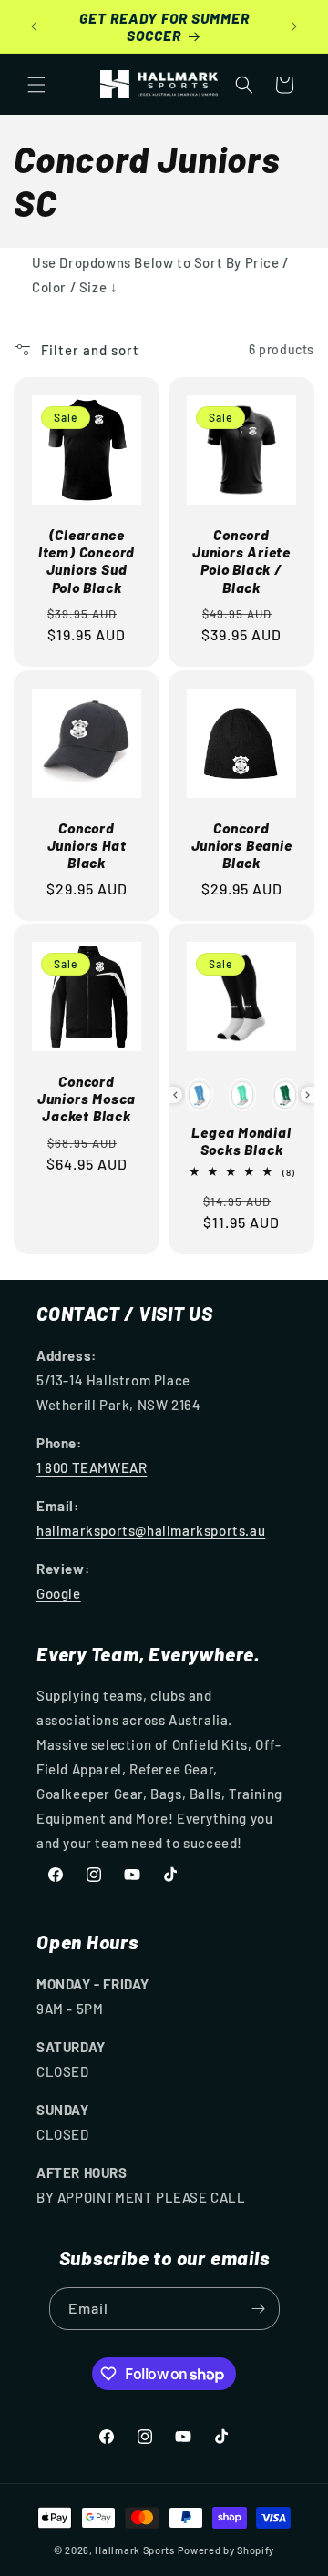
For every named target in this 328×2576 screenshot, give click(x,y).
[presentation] (175, 1095)
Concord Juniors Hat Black (87, 845)
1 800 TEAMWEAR (92, 1467)
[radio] (200, 1095)
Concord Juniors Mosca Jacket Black (87, 1098)
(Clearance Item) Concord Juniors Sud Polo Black (87, 561)
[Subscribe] (259, 2309)
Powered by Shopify (226, 2550)
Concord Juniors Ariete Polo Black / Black (241, 561)
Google (59, 1593)
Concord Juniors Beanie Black (242, 845)
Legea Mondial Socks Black (241, 1140)
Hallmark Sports (135, 2550)
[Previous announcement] (34, 26)
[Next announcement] (294, 26)
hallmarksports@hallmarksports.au (151, 1530)
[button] (36, 85)
